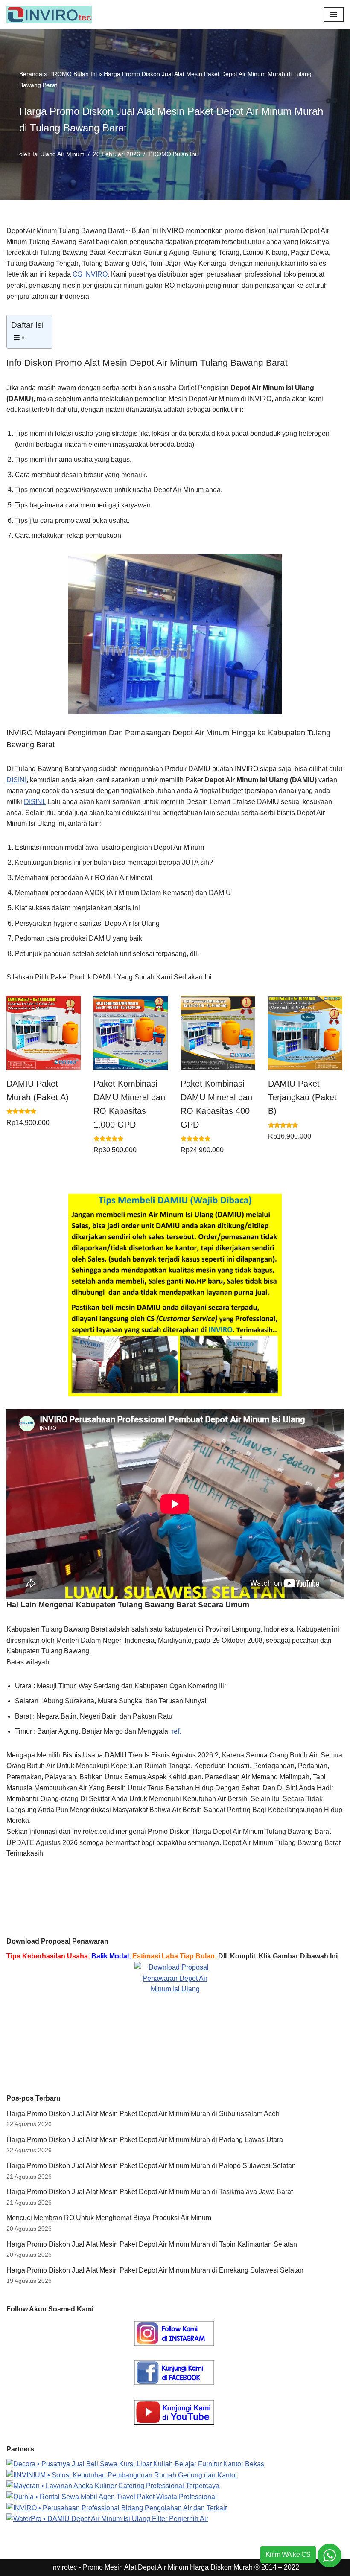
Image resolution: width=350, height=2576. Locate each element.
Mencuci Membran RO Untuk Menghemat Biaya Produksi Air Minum (109, 2218)
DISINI (16, 780)
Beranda (31, 74)
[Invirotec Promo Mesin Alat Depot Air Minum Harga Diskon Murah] (51, 15)
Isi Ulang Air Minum (58, 154)
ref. (176, 1731)
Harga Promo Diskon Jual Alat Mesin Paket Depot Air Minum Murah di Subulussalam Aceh (143, 2114)
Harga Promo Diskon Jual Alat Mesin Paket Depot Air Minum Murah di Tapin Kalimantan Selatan (152, 2244)
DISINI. (35, 802)
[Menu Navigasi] (334, 15)
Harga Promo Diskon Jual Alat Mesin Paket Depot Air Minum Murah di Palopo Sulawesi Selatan (151, 2166)
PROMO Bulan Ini (73, 74)
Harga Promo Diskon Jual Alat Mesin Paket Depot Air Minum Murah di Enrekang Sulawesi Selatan (155, 2270)
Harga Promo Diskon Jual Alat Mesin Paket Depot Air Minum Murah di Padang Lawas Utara (145, 2140)
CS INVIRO (90, 274)
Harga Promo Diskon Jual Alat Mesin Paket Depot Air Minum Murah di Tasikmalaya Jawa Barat (150, 2192)
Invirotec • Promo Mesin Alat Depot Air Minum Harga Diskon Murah (152, 2567)
